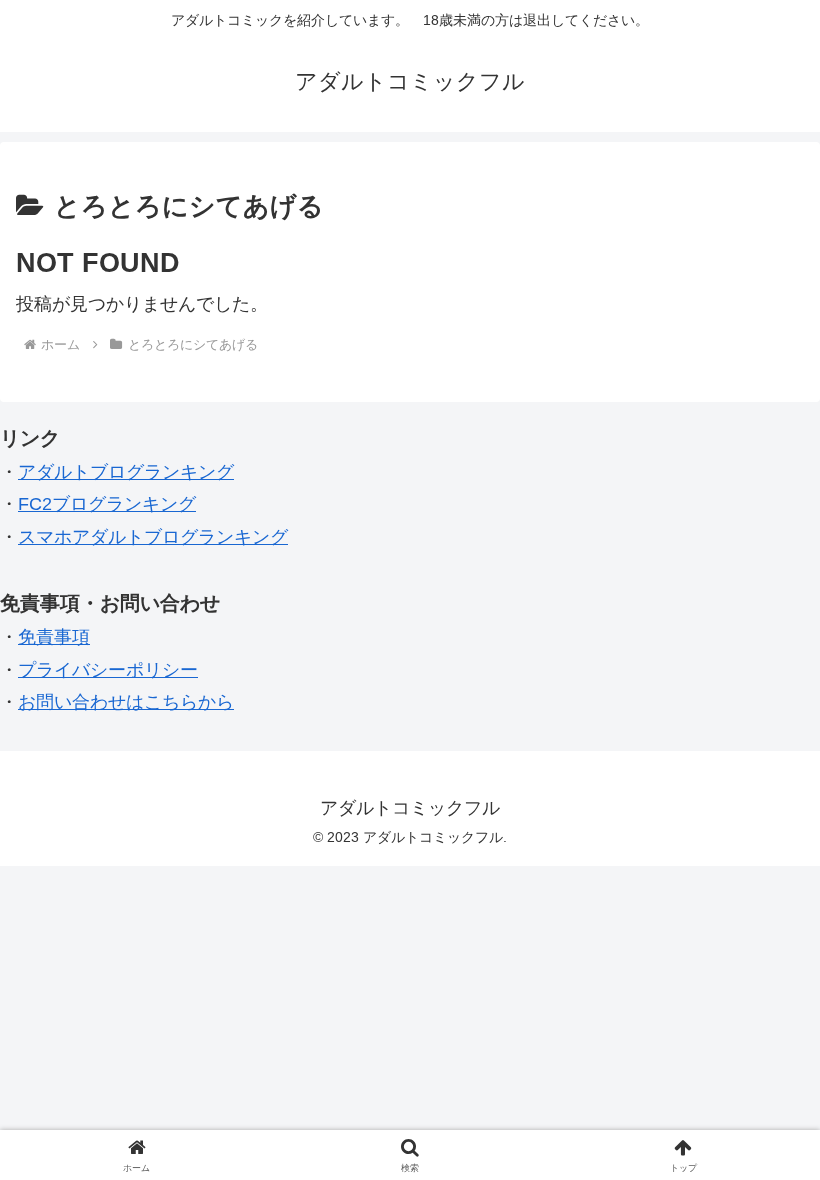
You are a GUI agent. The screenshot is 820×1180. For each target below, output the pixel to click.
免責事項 (54, 637)
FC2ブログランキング (107, 504)
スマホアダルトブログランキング (153, 537)
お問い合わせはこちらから (126, 702)
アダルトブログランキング (126, 472)
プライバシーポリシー (108, 670)
